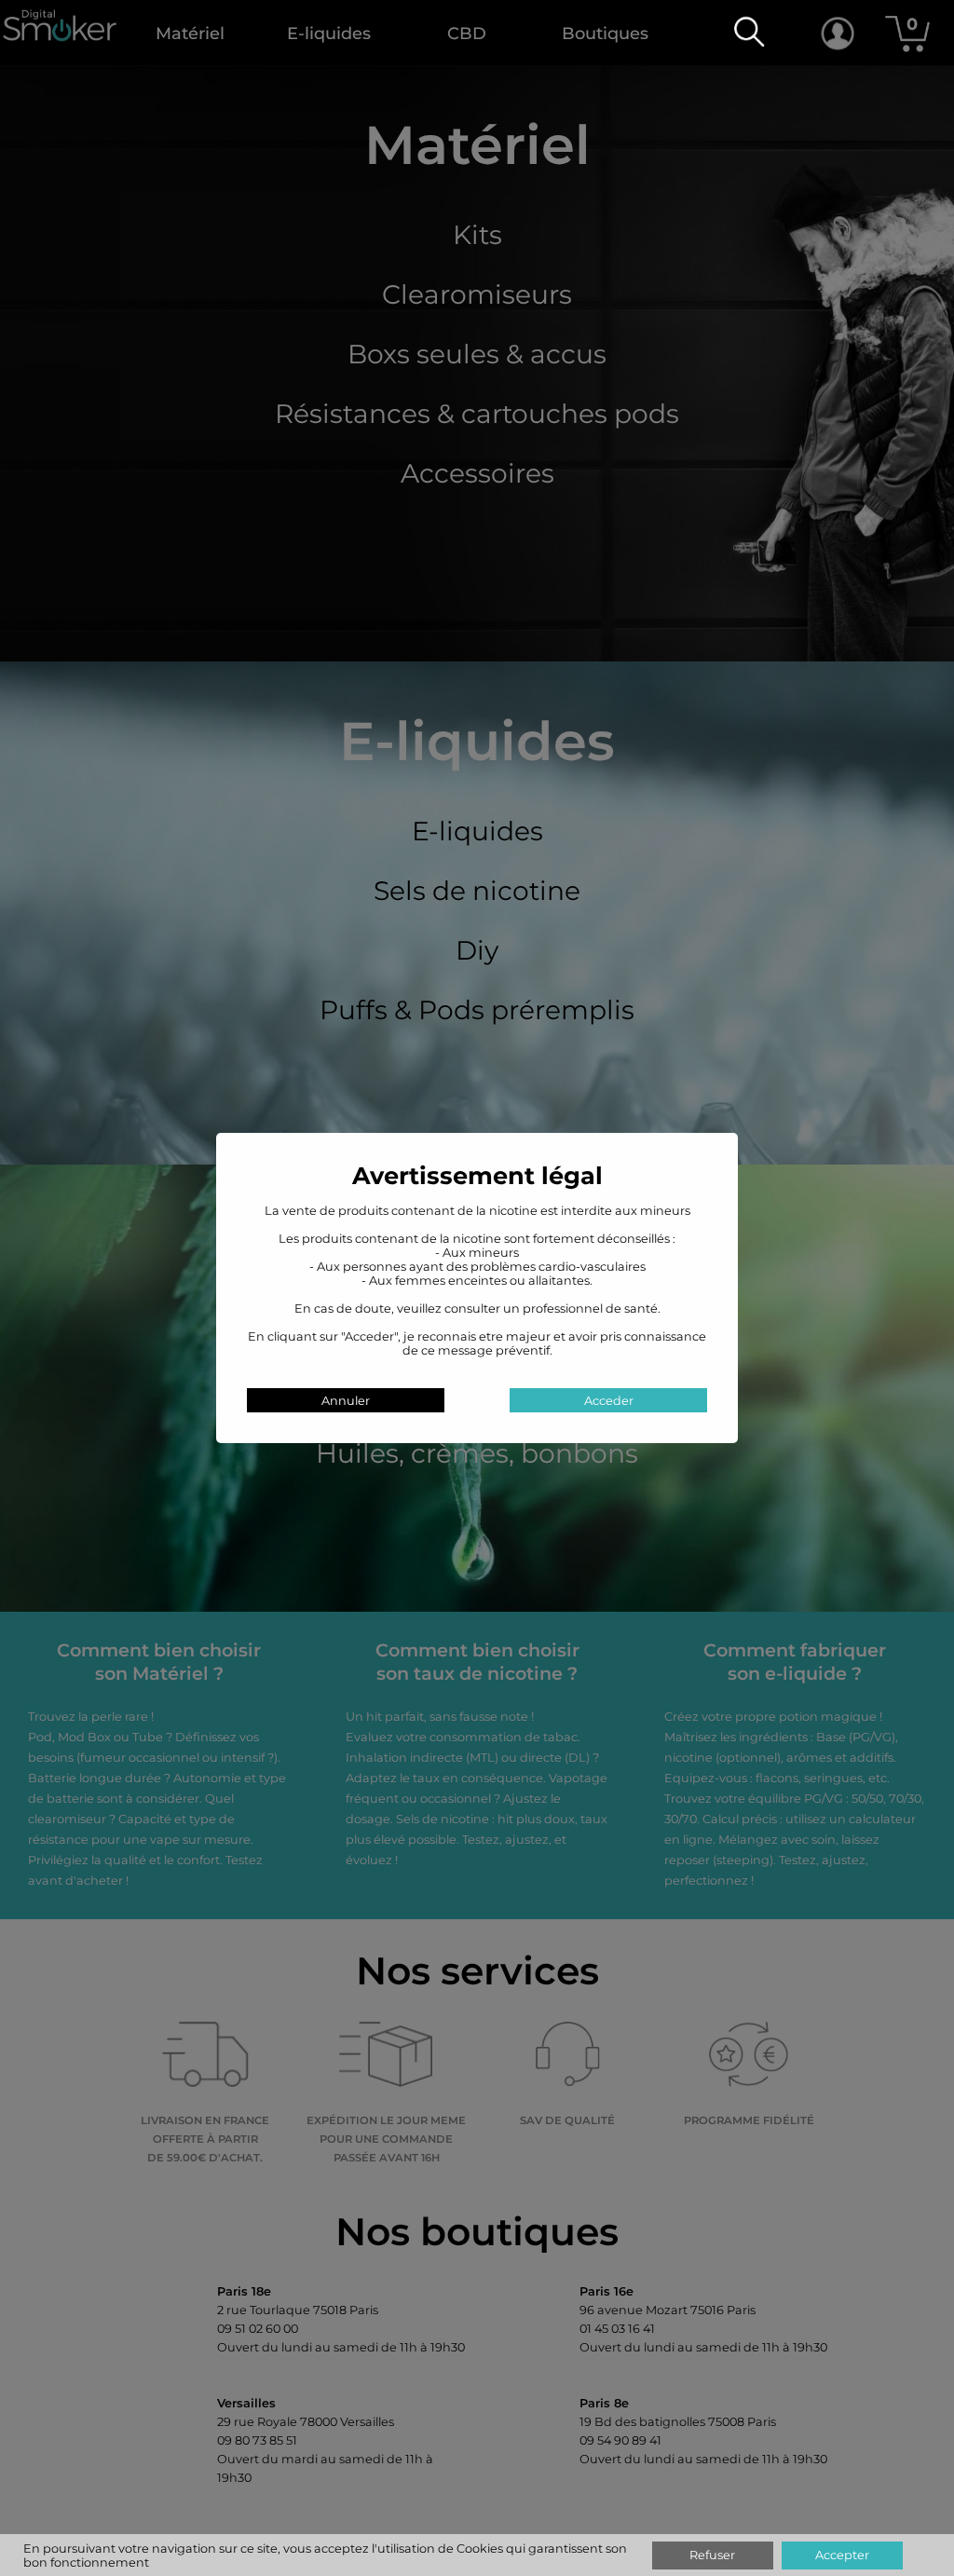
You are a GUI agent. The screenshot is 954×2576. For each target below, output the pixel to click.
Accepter (842, 2555)
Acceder (609, 1401)
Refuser (712, 2555)
